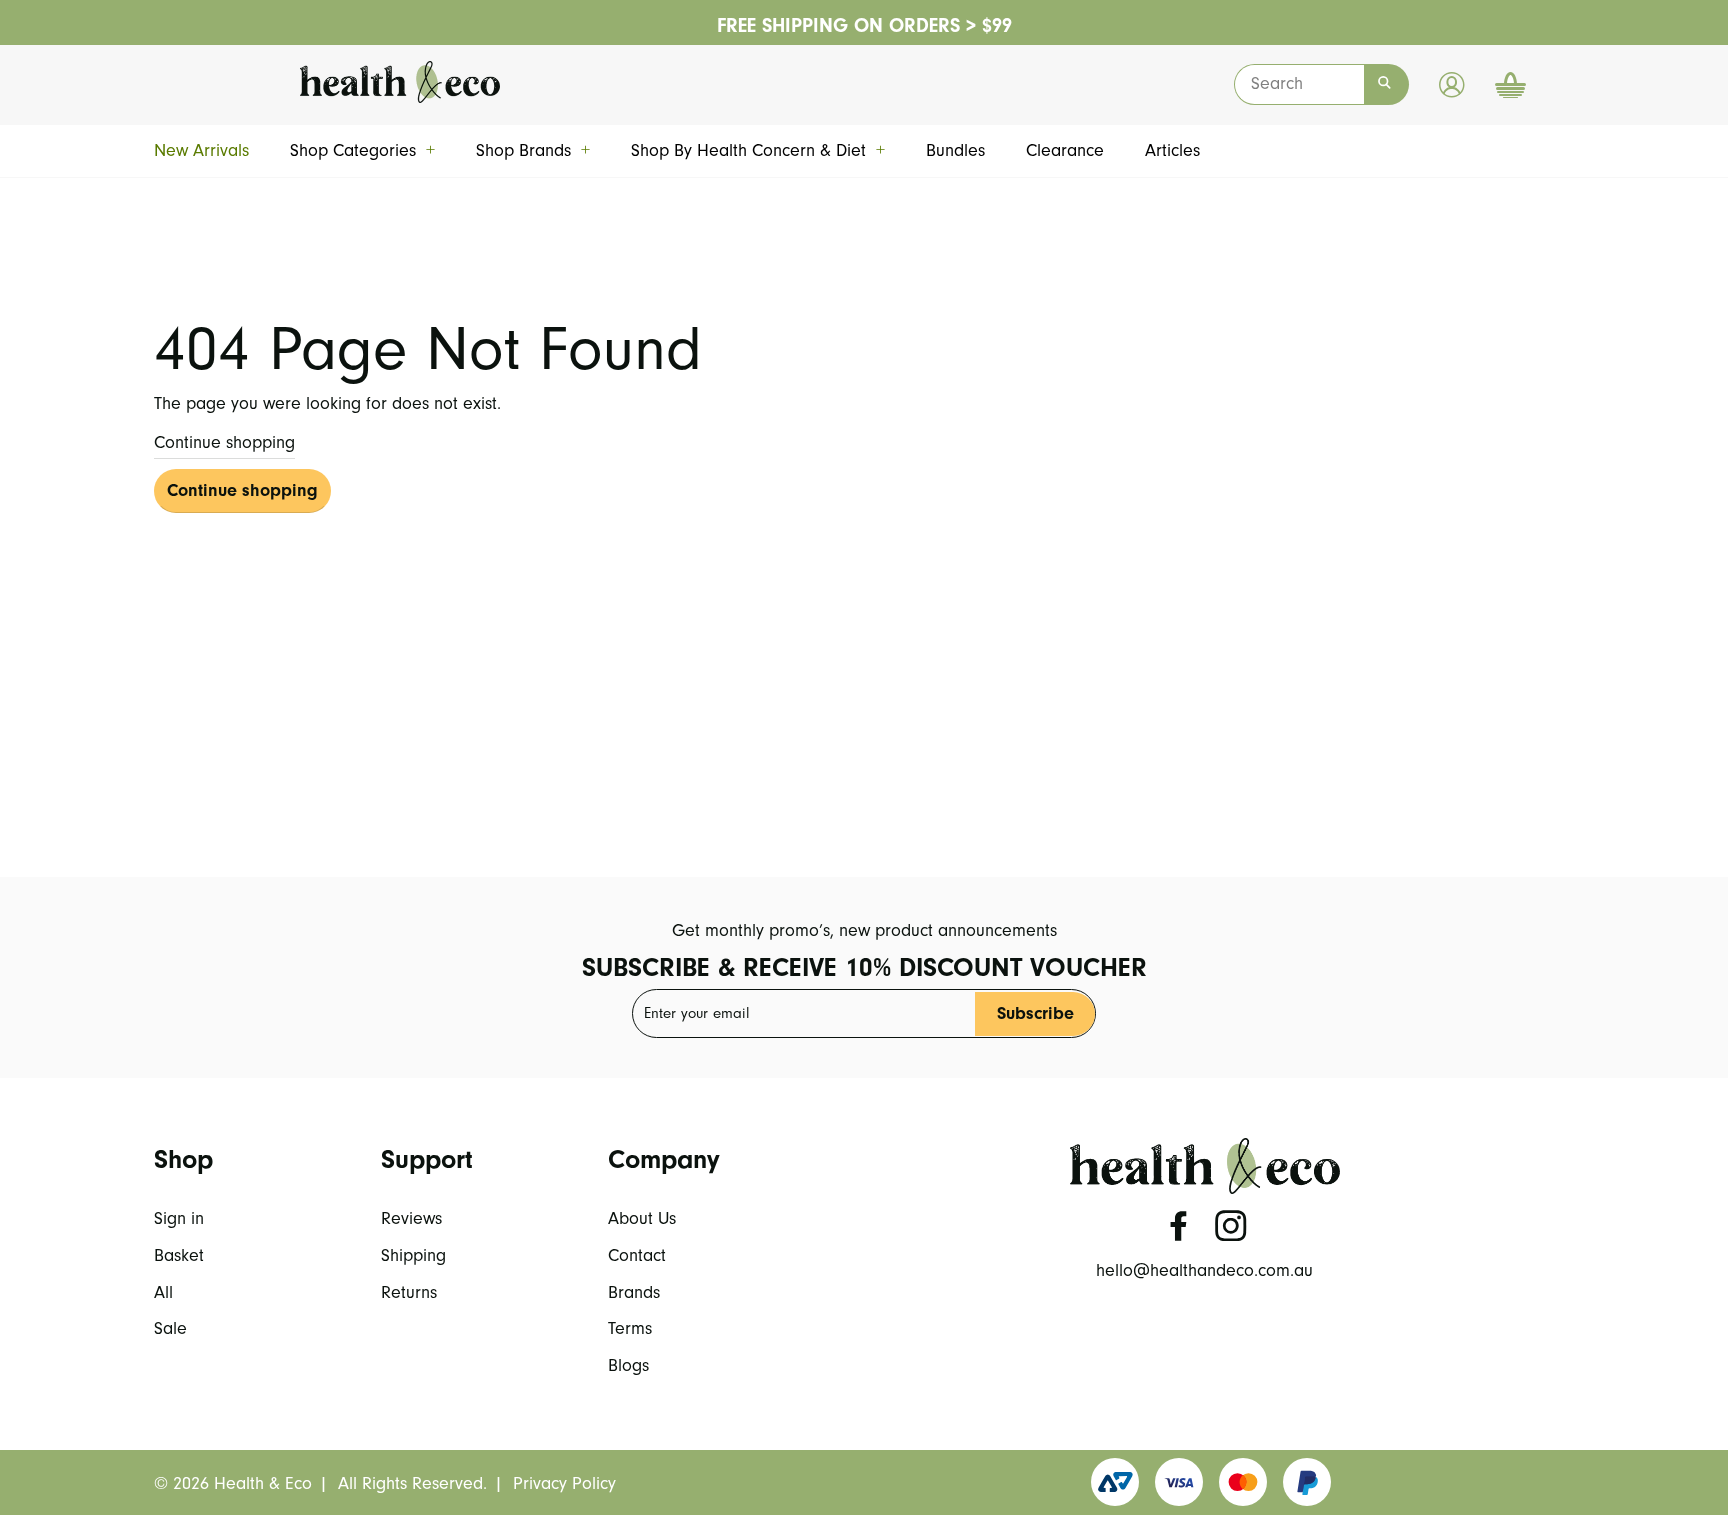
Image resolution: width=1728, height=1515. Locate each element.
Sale (170, 1328)
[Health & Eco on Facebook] (1179, 1226)
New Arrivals (201, 151)
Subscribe (1035, 1013)
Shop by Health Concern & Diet (758, 151)
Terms (630, 1328)
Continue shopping (224, 442)
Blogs (628, 1365)
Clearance (1065, 151)
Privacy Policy (564, 1483)
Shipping (413, 1255)
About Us (642, 1218)
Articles (1172, 151)
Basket (179, 1255)
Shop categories (362, 151)
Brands (634, 1292)
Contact (637, 1255)
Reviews (411, 1218)
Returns (409, 1292)
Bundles (955, 151)
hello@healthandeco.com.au (1204, 1270)
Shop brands (533, 151)
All (163, 1292)
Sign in (179, 1218)
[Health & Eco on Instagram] (1231, 1226)
